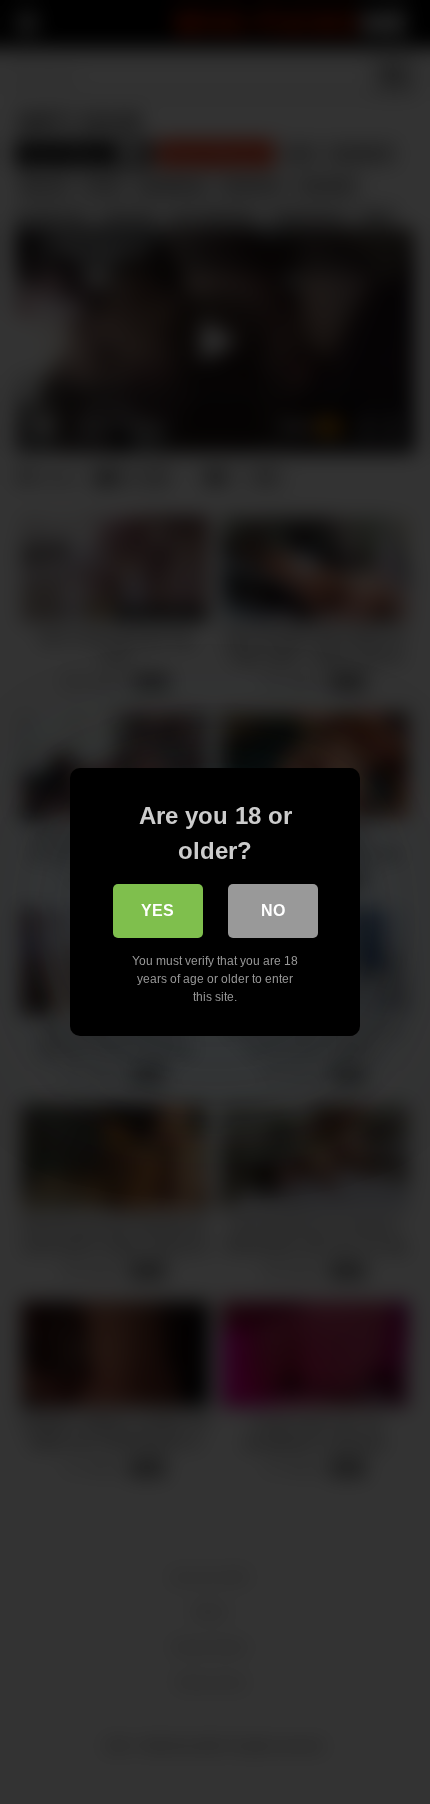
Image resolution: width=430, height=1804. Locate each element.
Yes (157, 910)
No (273, 910)
